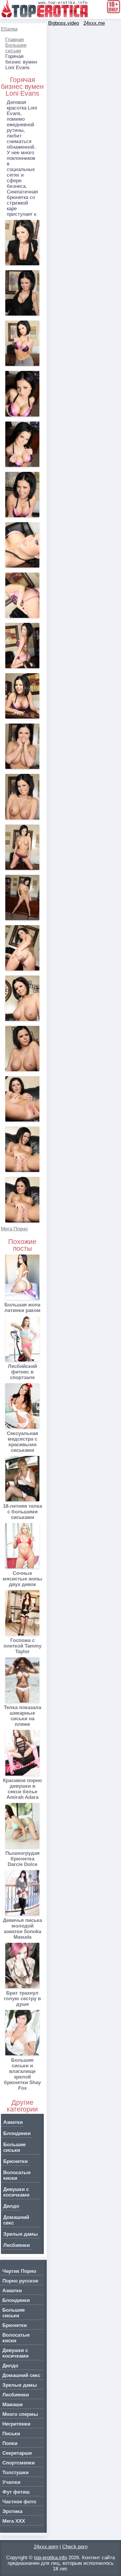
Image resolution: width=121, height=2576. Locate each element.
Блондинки (17, 2133)
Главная (15, 40)
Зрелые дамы (21, 2234)
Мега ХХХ (14, 2521)
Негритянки (16, 2424)
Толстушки (15, 2473)
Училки (11, 2482)
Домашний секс (16, 2220)
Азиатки (13, 2122)
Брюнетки (15, 2161)
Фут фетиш (16, 2492)
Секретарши (17, 2453)
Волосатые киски (17, 2175)
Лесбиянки (16, 2245)
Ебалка (9, 29)
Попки (10, 2443)
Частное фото (19, 2502)
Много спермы (20, 2414)
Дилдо (11, 2206)
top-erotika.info (51, 2558)
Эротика (12, 2511)
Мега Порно (14, 1229)
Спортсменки (19, 2463)
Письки (11, 2434)
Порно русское (20, 2281)
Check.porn (75, 2547)
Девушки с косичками (16, 2192)
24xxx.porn (46, 2547)
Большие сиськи (16, 48)
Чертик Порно (19, 2271)
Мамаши (12, 2405)
